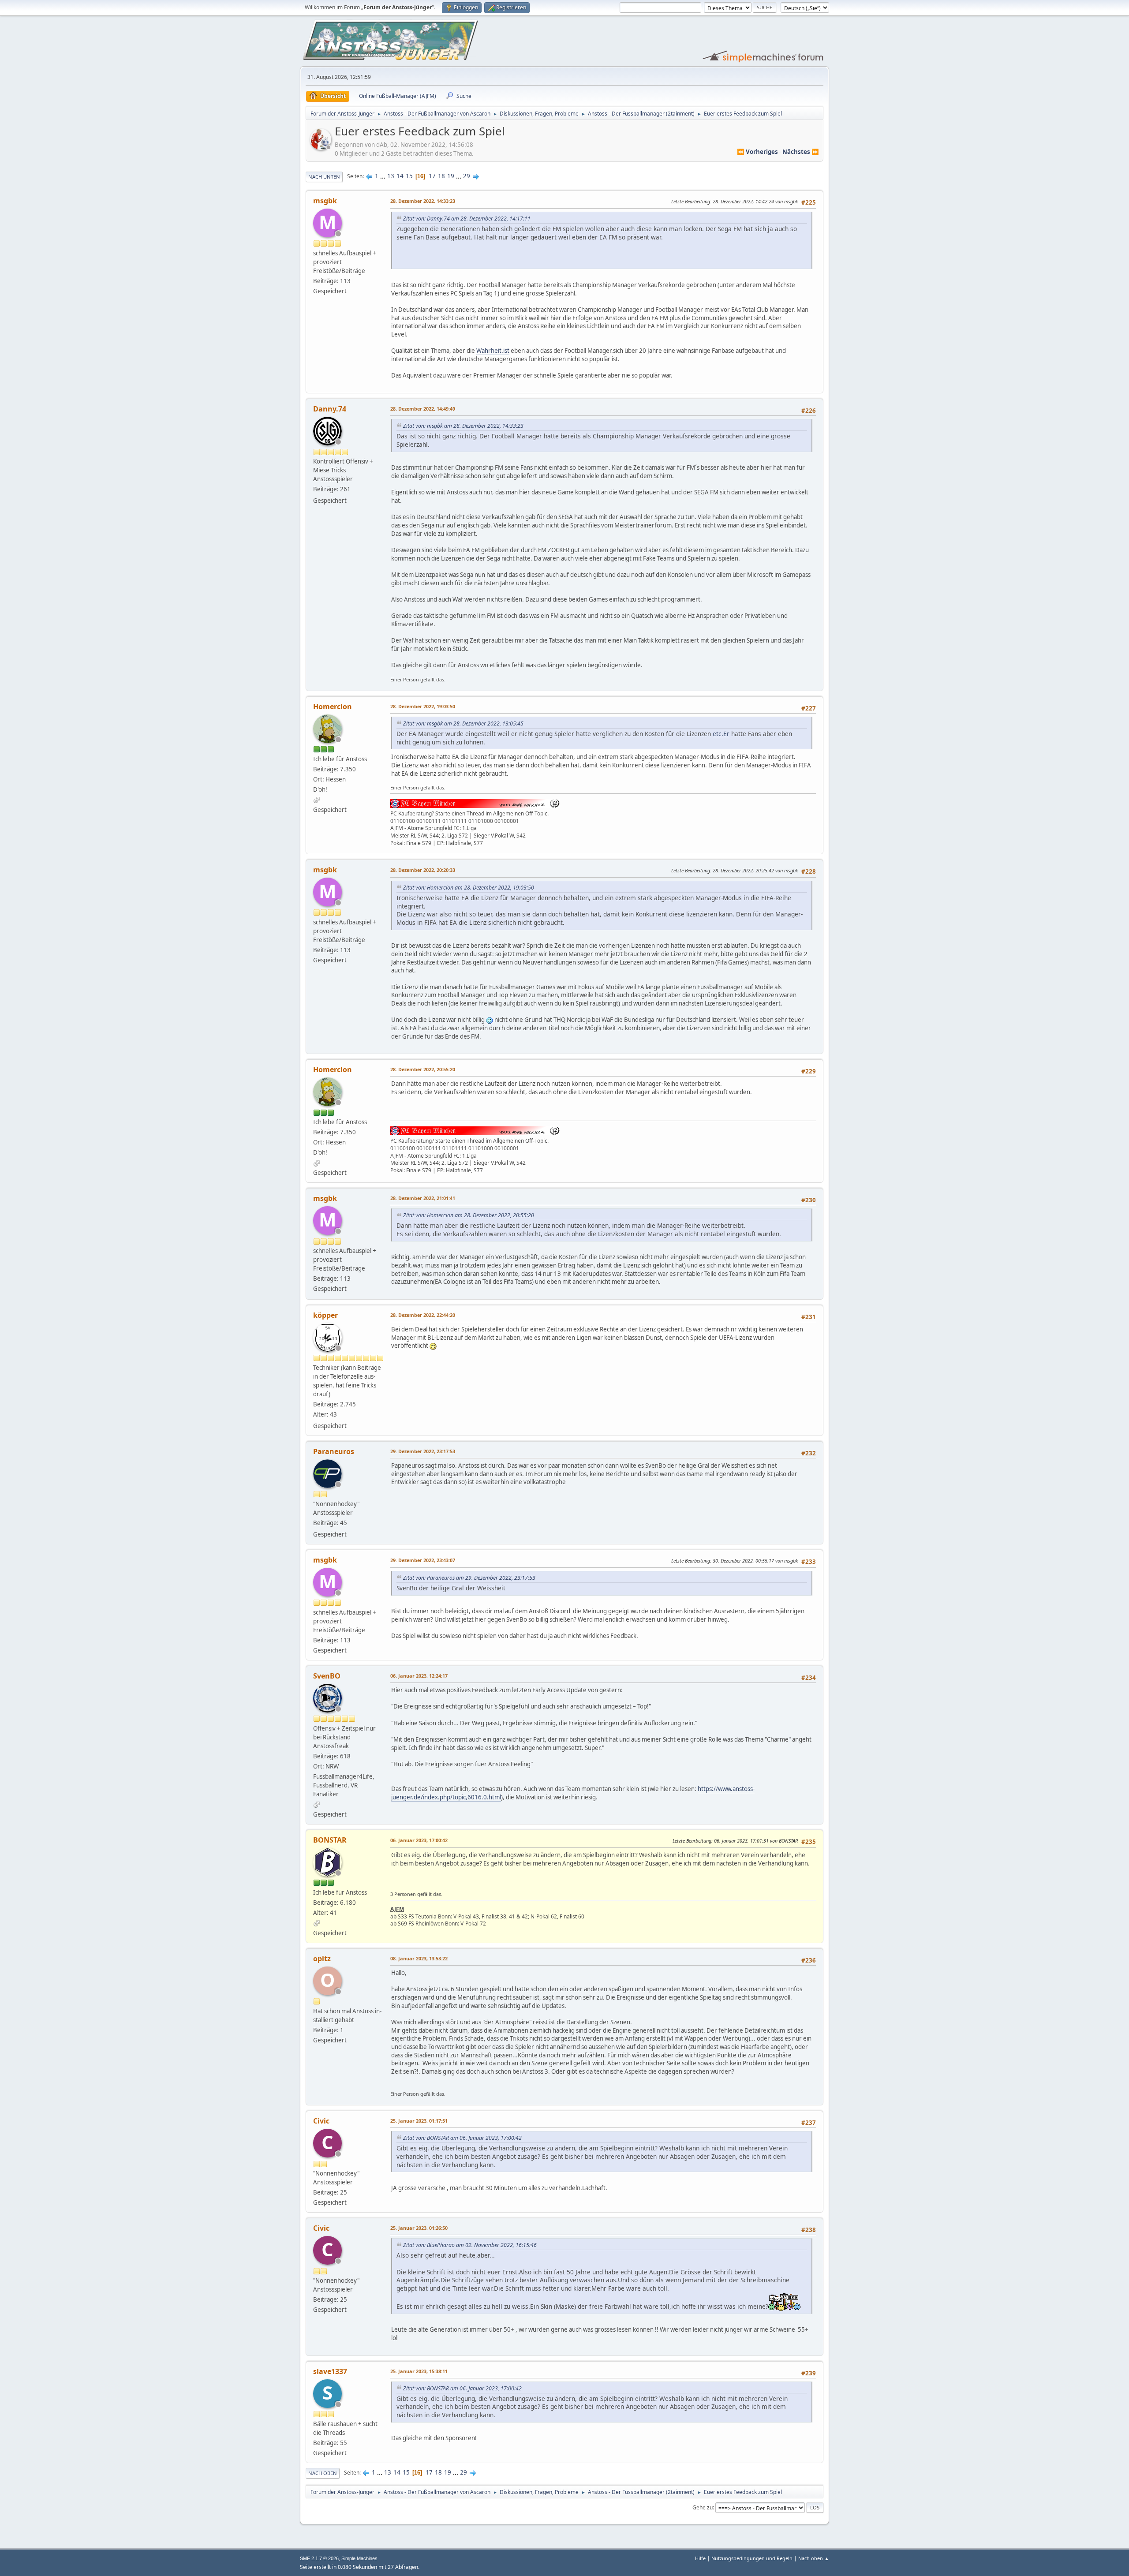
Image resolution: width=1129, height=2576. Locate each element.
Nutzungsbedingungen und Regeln (752, 2558)
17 (432, 176)
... (383, 176)
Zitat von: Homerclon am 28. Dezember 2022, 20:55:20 (469, 1215)
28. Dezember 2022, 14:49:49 (423, 409)
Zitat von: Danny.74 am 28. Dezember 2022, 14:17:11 (467, 219)
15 (409, 176)
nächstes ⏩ (801, 152)
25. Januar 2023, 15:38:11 (419, 2371)
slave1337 (330, 2371)
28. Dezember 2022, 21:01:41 (423, 1198)
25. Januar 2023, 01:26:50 (419, 2228)
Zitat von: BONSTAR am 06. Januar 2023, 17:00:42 (462, 2138)
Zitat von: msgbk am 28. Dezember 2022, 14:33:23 (463, 426)
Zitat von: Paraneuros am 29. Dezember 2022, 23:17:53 (469, 1578)
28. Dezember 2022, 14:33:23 (423, 201)
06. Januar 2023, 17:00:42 (419, 1840)
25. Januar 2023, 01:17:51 (419, 2121)
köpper (325, 1315)
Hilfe (700, 2558)
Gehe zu (703, 2507)
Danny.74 (330, 409)
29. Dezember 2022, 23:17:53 (423, 1451)
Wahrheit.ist (493, 351)
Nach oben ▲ (814, 2558)
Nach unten (324, 177)
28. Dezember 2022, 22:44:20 (423, 1315)
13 (391, 176)
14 (400, 176)
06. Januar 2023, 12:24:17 (419, 1676)
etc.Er (721, 734)
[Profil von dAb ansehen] (322, 147)
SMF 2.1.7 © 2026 (319, 2558)
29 (467, 176)
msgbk (325, 201)
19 (451, 176)
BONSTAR (330, 1840)
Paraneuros (334, 1451)
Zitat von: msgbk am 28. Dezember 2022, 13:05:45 (463, 723)
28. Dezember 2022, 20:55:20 (423, 1069)
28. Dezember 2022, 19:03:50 (423, 706)
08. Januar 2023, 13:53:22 (419, 1958)
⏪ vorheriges (757, 152)
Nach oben (323, 2473)
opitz (322, 1959)
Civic (321, 2121)
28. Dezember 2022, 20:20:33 (423, 870)
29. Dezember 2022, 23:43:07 (423, 1560)
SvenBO (327, 1676)
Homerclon (333, 707)
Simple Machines (359, 2558)
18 (441, 176)
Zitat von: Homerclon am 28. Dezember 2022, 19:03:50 (469, 888)
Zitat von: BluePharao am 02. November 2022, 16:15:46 (470, 2245)
